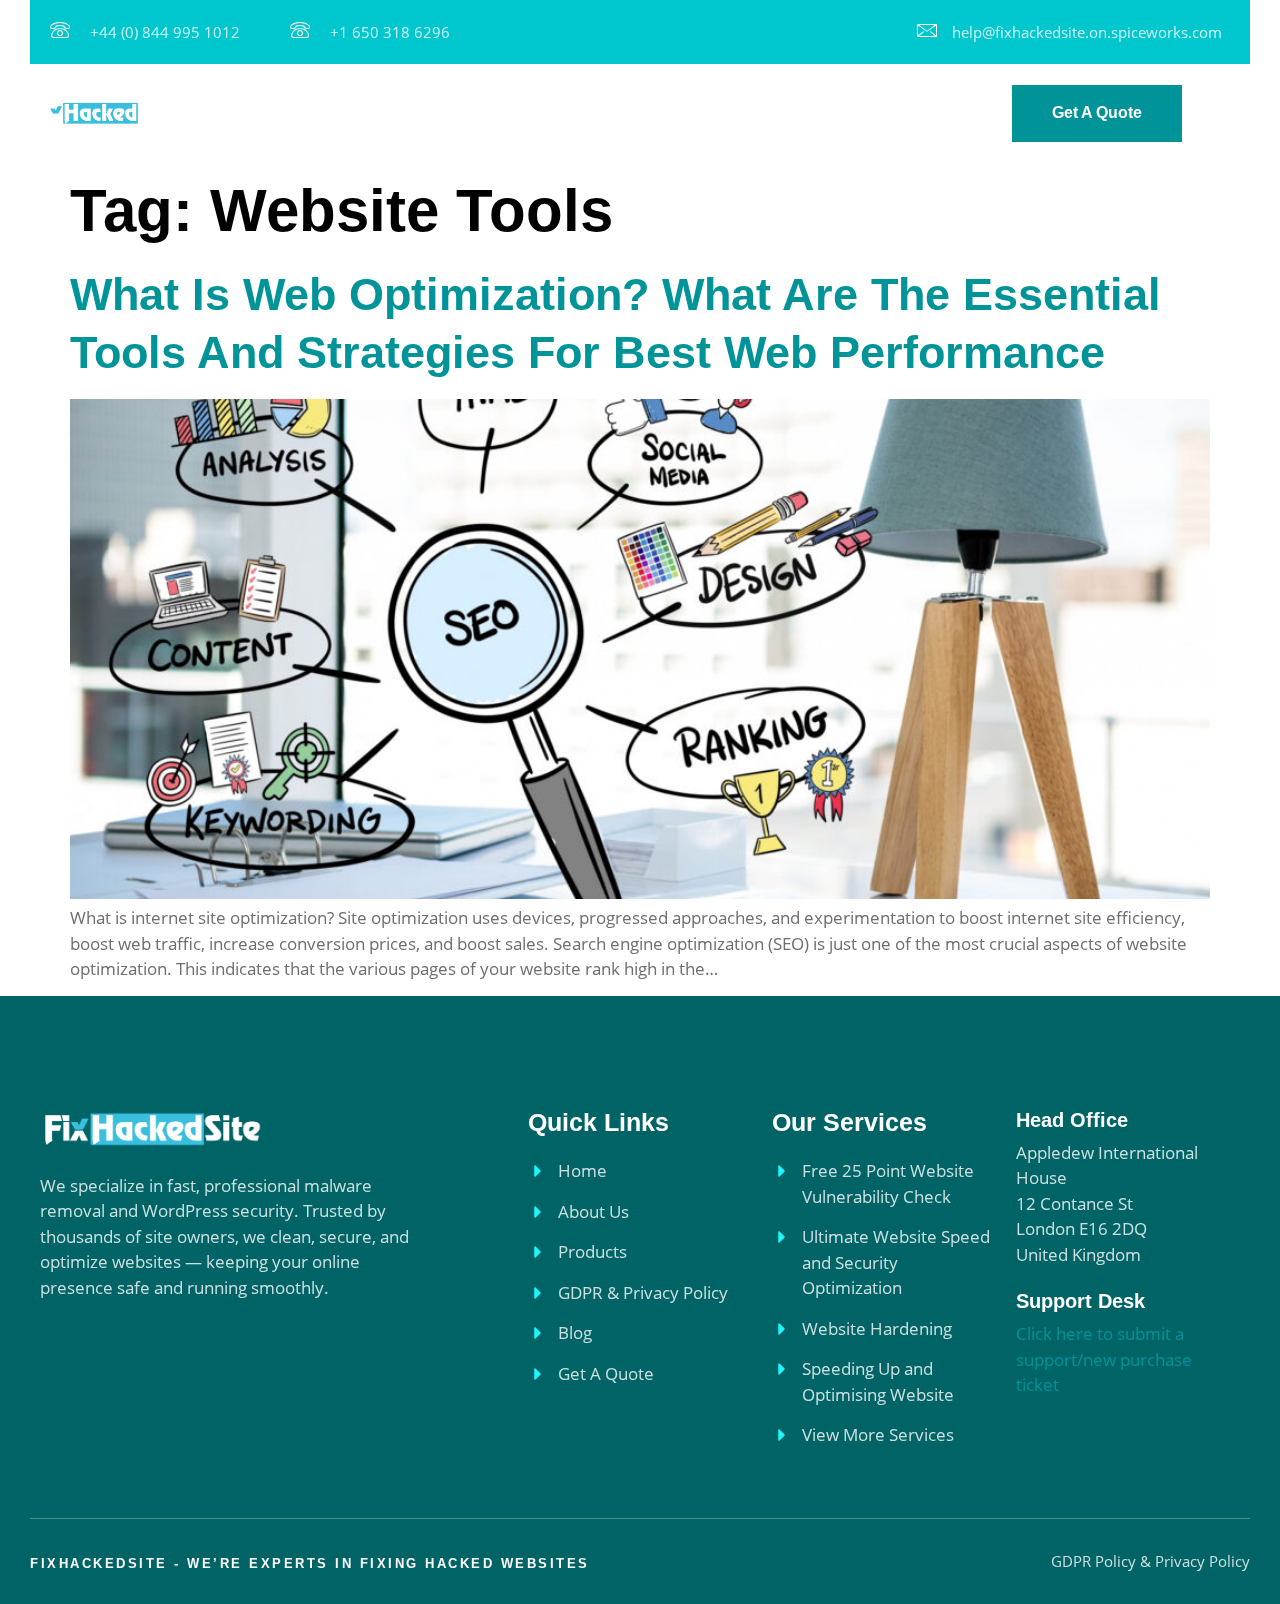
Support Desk (1080, 1301)
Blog (902, 112)
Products (563, 112)
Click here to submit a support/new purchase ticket (1104, 1359)
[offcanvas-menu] (1227, 115)
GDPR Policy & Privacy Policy (741, 112)
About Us (462, 112)
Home (373, 112)
